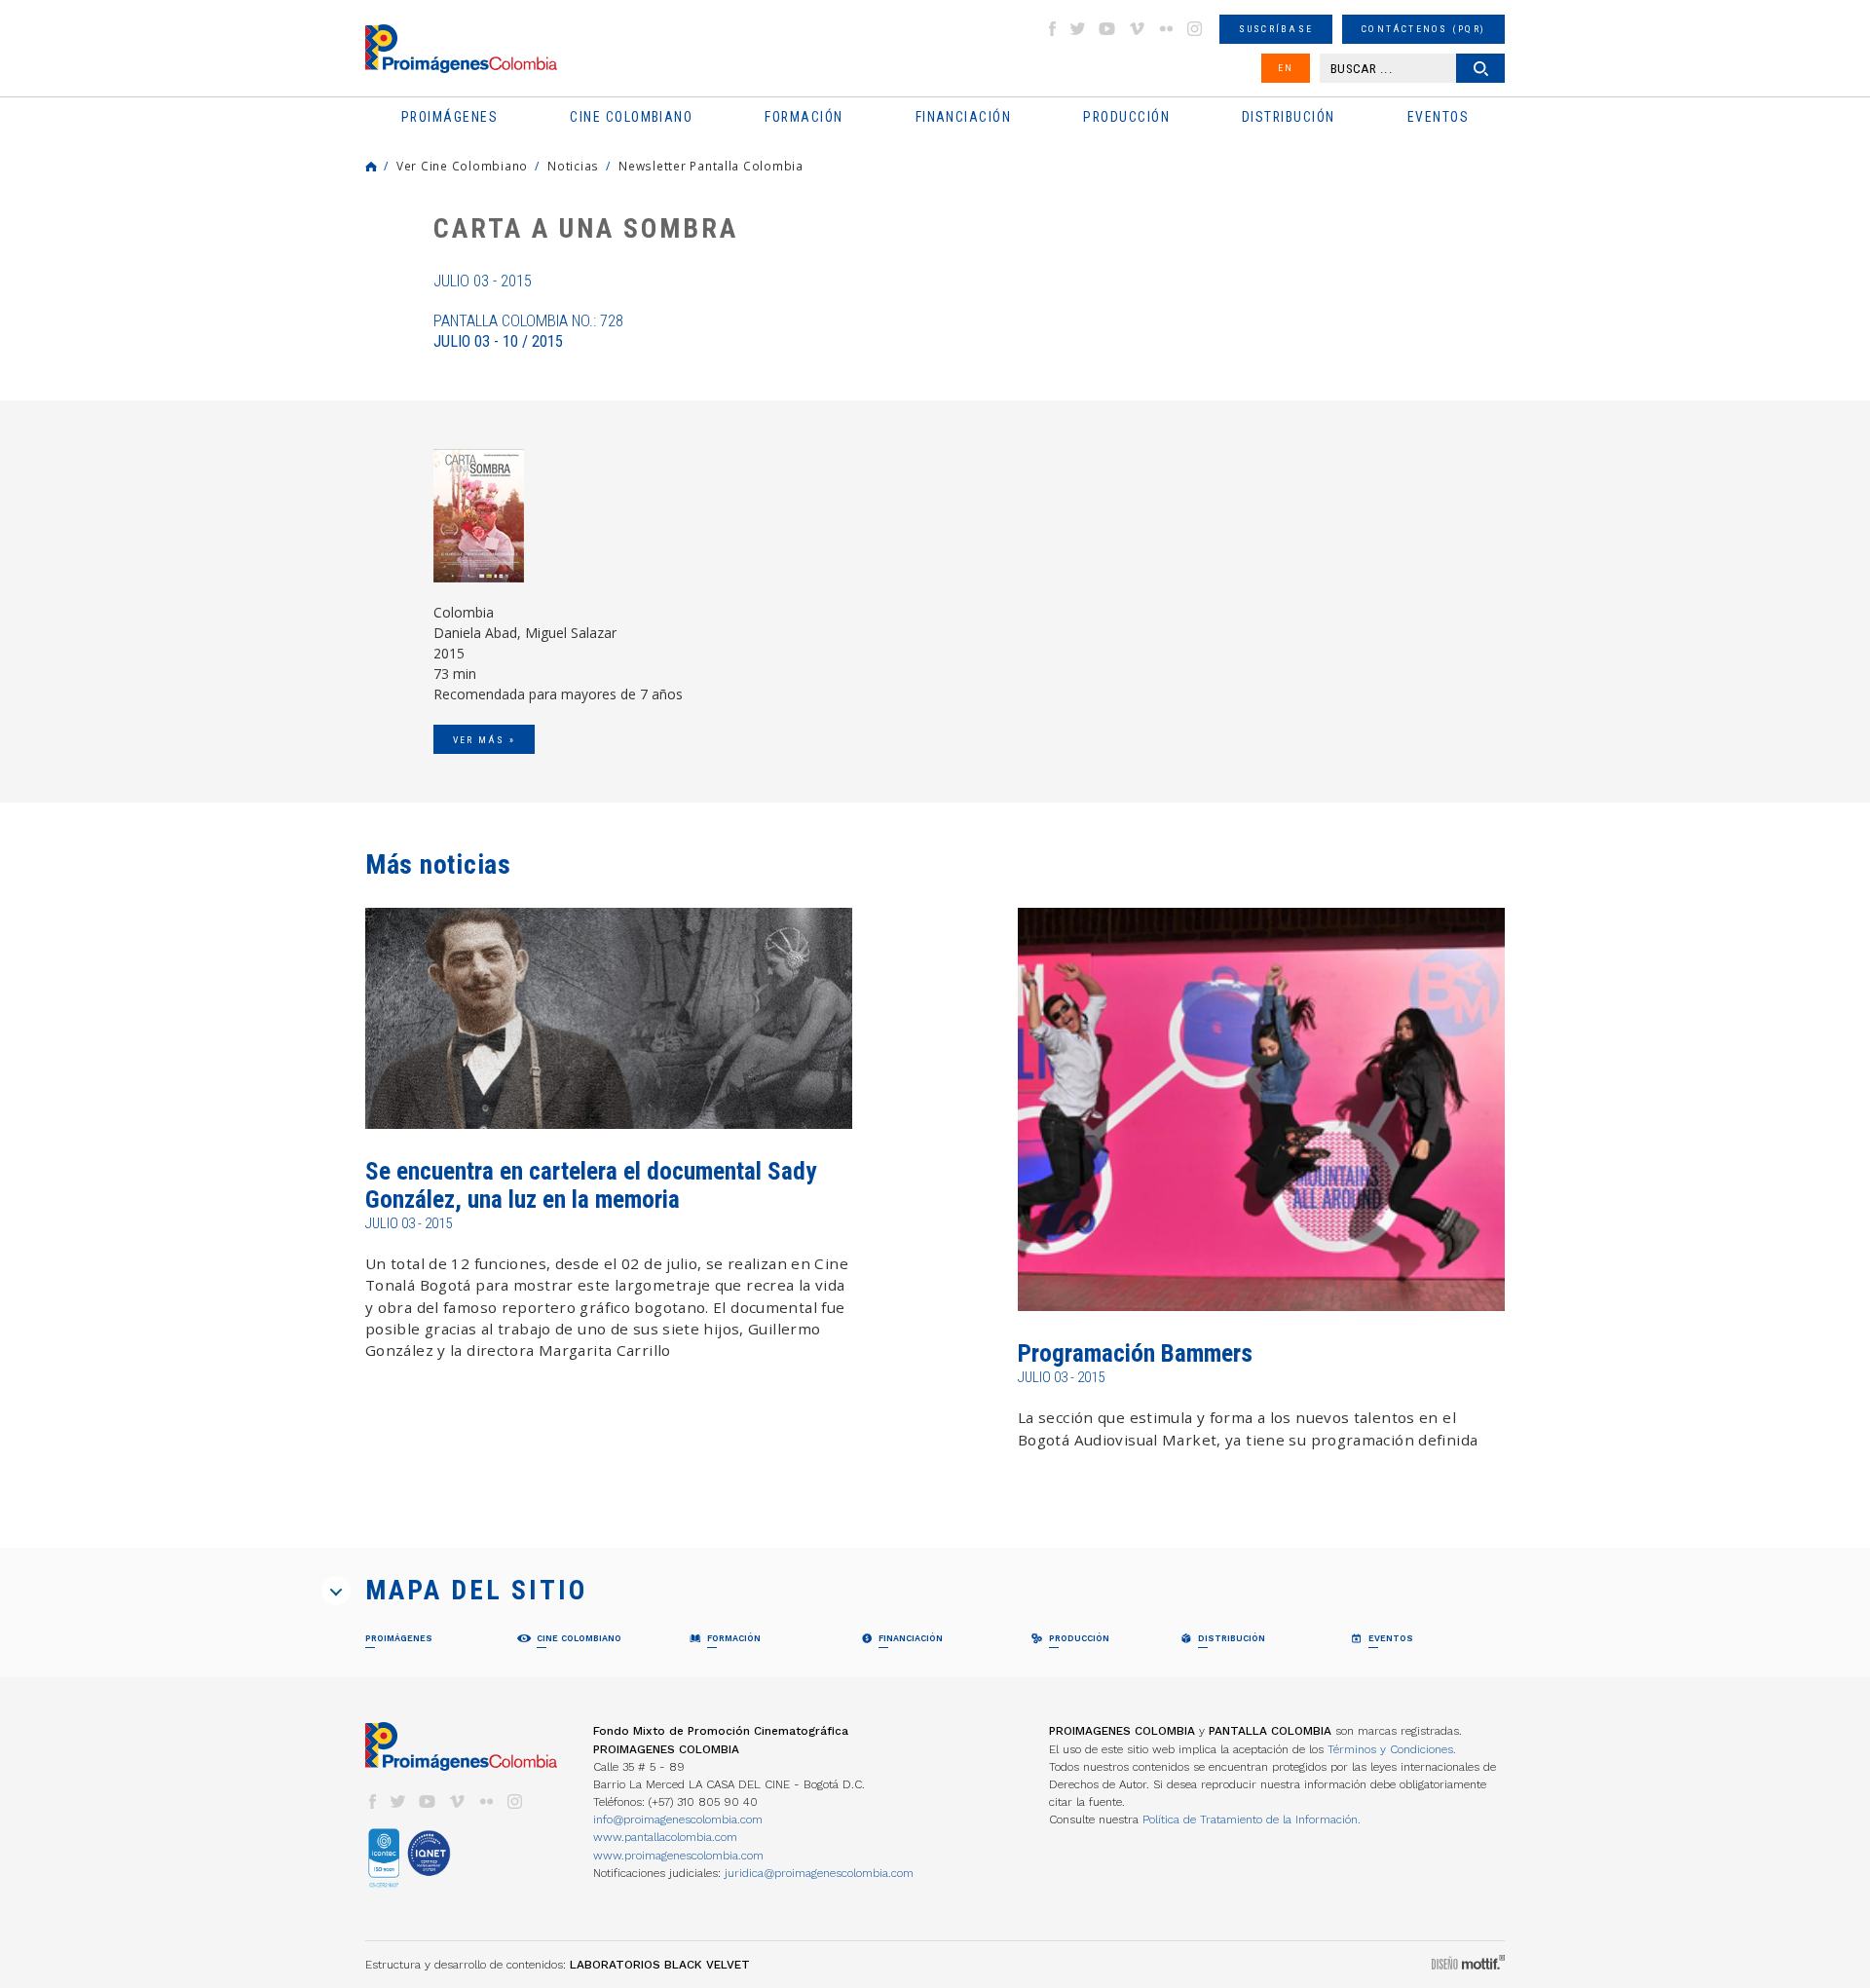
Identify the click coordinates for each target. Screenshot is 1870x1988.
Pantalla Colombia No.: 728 (528, 331)
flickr (1166, 29)
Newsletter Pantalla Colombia (711, 166)
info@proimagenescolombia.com (678, 1819)
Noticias (573, 166)
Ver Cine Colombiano (462, 166)
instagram (1195, 29)
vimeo (1137, 29)
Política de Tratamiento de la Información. (1252, 1819)
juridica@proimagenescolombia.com (819, 1873)
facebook (1052, 29)
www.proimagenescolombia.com (678, 1856)
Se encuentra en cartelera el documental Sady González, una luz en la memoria (591, 1185)
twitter (1078, 29)
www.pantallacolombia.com (665, 1837)
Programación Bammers (1135, 1353)
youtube (1107, 29)
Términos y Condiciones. (1392, 1749)
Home (371, 167)
